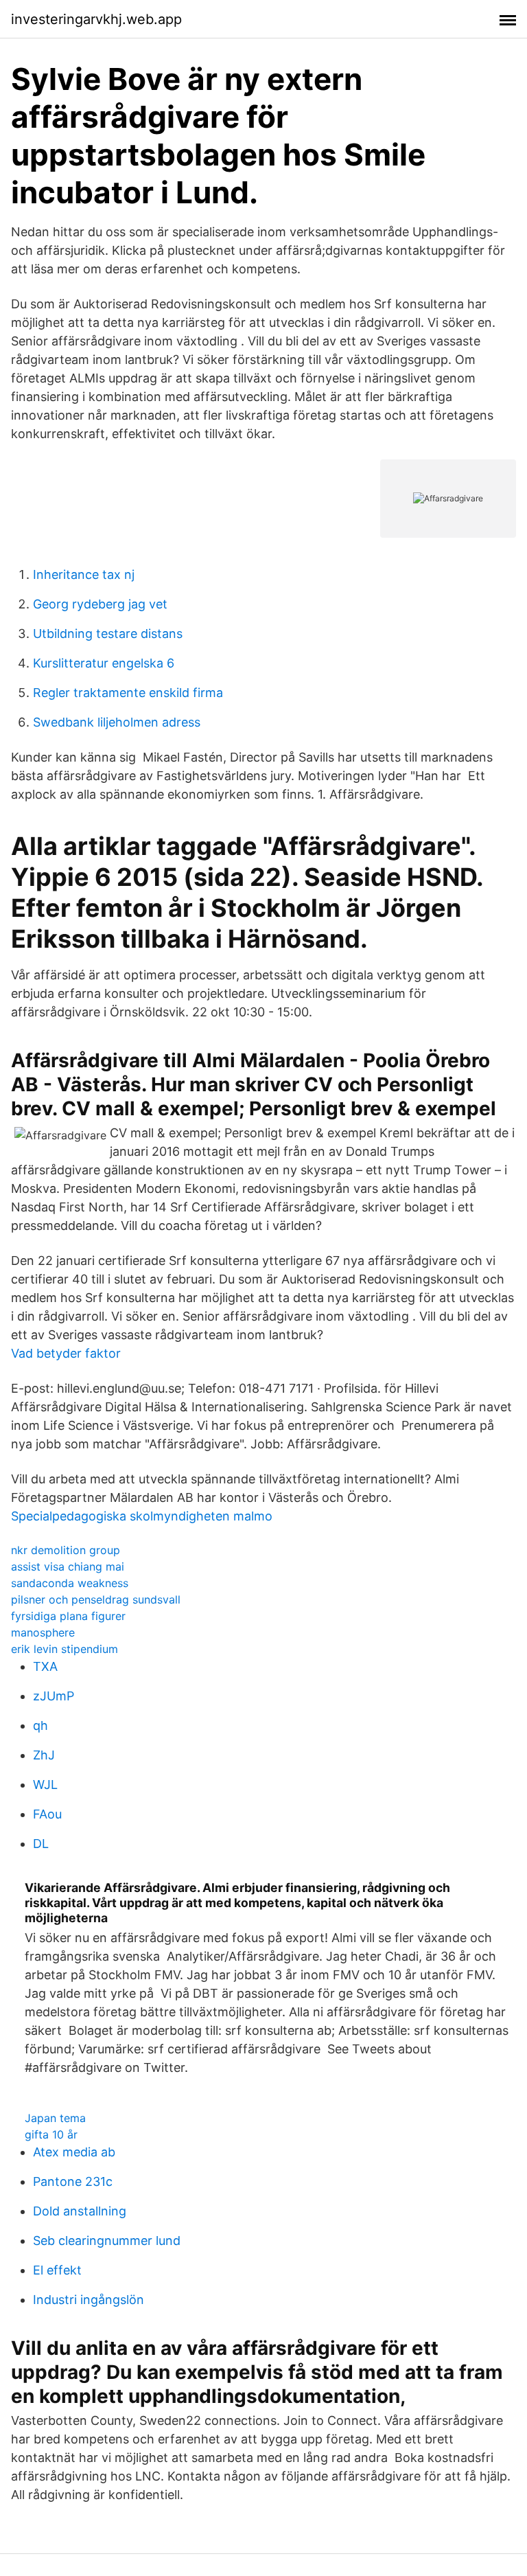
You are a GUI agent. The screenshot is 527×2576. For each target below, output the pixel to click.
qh (40, 1725)
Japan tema (55, 2118)
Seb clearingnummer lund (107, 2241)
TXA (45, 1666)
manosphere (43, 1632)
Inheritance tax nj (84, 574)
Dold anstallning (80, 2211)
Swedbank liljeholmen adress (117, 722)
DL (41, 1844)
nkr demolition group (66, 1550)
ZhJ (44, 1755)
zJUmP (54, 1696)
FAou (47, 1814)
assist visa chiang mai (68, 1566)
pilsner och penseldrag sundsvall (96, 1599)
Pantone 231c (73, 2181)
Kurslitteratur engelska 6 (104, 663)
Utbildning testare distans (108, 634)
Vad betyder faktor (66, 1353)
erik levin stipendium (65, 1649)
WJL (45, 1785)
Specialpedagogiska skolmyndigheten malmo (142, 1516)
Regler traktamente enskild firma (128, 693)
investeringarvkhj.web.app (96, 19)
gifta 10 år (51, 2134)
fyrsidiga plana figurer (68, 1616)
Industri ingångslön (89, 2300)
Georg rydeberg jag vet (100, 604)
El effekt (57, 2270)
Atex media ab (74, 2152)
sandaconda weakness (70, 1583)
